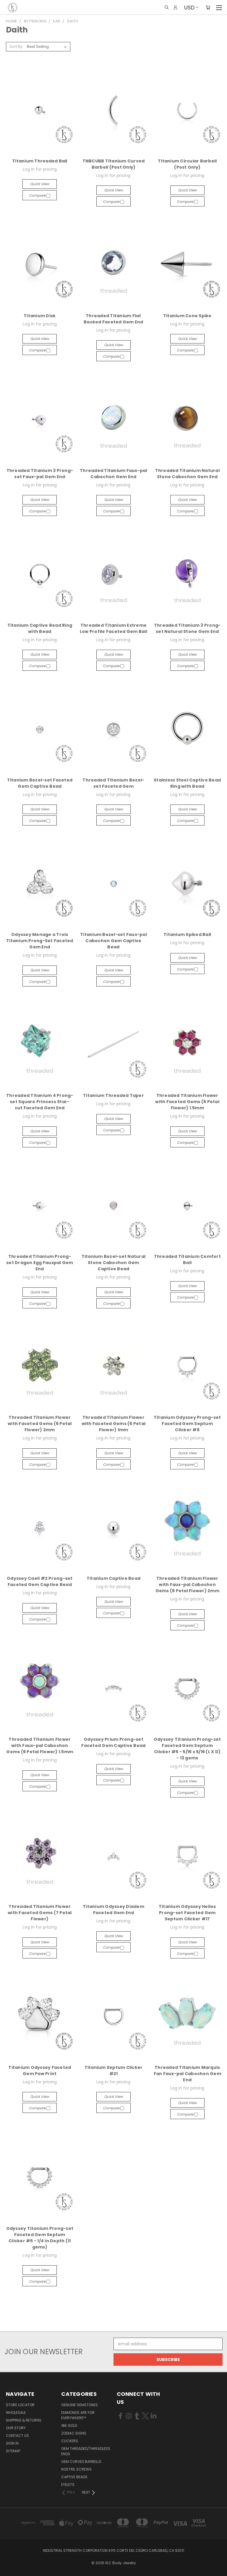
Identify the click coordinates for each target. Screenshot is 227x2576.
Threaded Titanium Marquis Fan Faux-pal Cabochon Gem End (187, 2074)
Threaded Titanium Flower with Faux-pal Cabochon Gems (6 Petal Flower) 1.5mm (40, 1745)
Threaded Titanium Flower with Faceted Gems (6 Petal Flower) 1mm (114, 1424)
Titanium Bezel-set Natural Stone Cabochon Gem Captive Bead (114, 1263)
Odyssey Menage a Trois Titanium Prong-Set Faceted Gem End (40, 941)
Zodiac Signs (74, 2433)
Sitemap (13, 2451)
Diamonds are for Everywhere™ (78, 2415)
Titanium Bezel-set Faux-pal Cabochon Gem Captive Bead (113, 941)
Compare (38, 195)
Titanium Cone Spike (187, 316)
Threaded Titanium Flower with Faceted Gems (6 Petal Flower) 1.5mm (187, 1102)
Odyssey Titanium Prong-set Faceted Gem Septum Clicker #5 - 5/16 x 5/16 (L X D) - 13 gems (187, 1749)
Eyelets (68, 2485)
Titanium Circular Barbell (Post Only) (187, 164)
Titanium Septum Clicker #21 (114, 2071)
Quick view (40, 184)
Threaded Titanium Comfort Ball (187, 1259)
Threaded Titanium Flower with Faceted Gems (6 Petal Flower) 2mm (40, 1424)
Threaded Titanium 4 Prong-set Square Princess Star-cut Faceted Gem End (40, 1102)
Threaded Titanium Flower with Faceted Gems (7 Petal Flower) (40, 1913)
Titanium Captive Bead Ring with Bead (40, 628)
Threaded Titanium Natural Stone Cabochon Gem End (187, 474)
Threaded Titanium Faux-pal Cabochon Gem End (113, 474)
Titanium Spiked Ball (187, 934)
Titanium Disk (40, 316)
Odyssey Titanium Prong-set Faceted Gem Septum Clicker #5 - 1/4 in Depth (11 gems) (40, 2238)
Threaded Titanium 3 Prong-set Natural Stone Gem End (187, 628)
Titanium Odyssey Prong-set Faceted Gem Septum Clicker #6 (187, 1424)
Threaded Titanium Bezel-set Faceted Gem (113, 783)
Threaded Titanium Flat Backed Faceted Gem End (113, 319)
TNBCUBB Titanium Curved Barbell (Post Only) (114, 164)
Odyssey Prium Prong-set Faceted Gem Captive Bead (113, 1742)
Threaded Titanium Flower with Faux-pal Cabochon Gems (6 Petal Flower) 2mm (187, 1585)
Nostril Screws (76, 2469)
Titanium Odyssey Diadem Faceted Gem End (113, 1910)
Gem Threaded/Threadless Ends (86, 2451)
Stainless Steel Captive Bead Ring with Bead (187, 783)
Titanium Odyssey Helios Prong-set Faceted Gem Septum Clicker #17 (187, 1913)
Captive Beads (74, 2477)
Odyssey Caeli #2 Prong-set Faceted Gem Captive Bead (40, 1581)
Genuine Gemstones (80, 2405)
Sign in (12, 2443)
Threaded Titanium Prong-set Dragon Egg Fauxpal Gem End (40, 1263)
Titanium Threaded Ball (40, 161)
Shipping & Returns (24, 2420)
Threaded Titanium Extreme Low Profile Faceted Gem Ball (113, 628)
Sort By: (16, 47)
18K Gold (69, 2426)
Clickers (70, 2441)
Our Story (16, 2428)
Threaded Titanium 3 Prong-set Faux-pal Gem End (40, 474)
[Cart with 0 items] (208, 7)
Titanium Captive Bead (113, 1578)
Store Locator (20, 2405)
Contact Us (17, 2436)
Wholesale (16, 2413)
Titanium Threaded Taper (113, 1095)
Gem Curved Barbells (81, 2462)
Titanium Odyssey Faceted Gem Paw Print (40, 2071)
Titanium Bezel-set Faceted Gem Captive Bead (40, 783)
